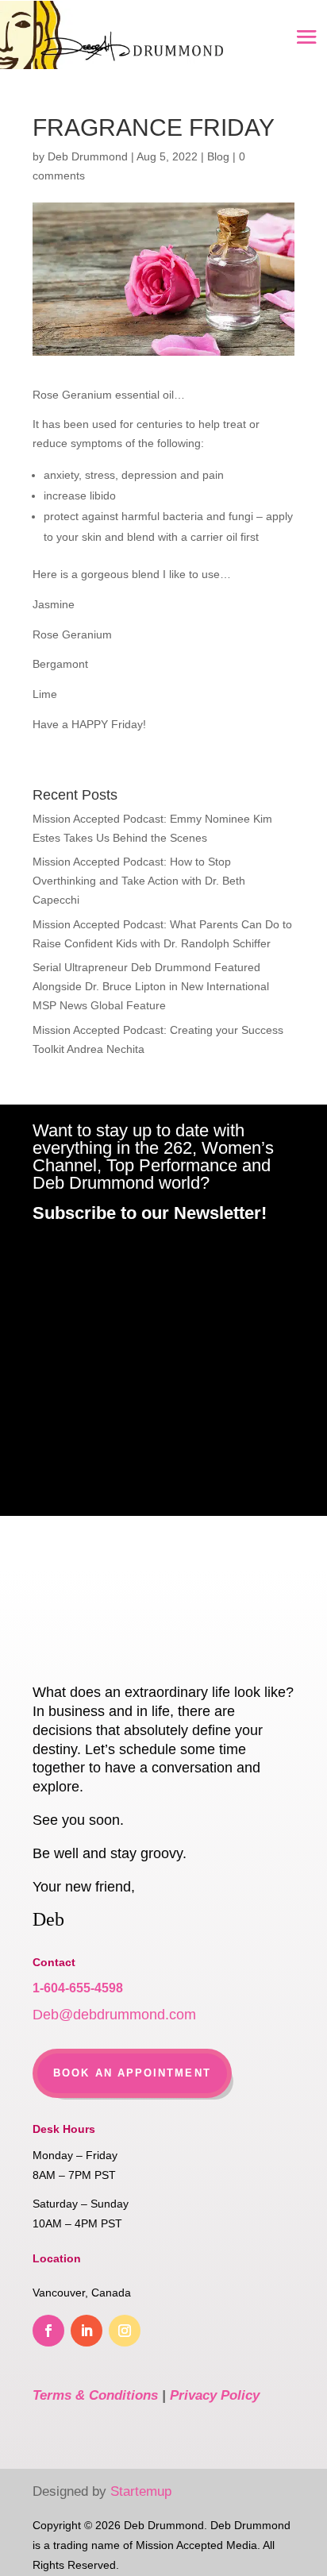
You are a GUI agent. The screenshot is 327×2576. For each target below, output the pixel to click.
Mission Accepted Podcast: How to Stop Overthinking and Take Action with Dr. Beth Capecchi (139, 881)
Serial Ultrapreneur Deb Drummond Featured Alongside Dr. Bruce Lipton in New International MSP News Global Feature (151, 986)
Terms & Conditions (95, 2395)
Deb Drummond (88, 156)
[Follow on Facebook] (48, 2331)
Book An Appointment (132, 2073)
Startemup (141, 2491)
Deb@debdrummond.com (114, 2015)
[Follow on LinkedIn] (87, 2331)
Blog (218, 156)
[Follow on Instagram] (125, 2331)
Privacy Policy (215, 2395)
